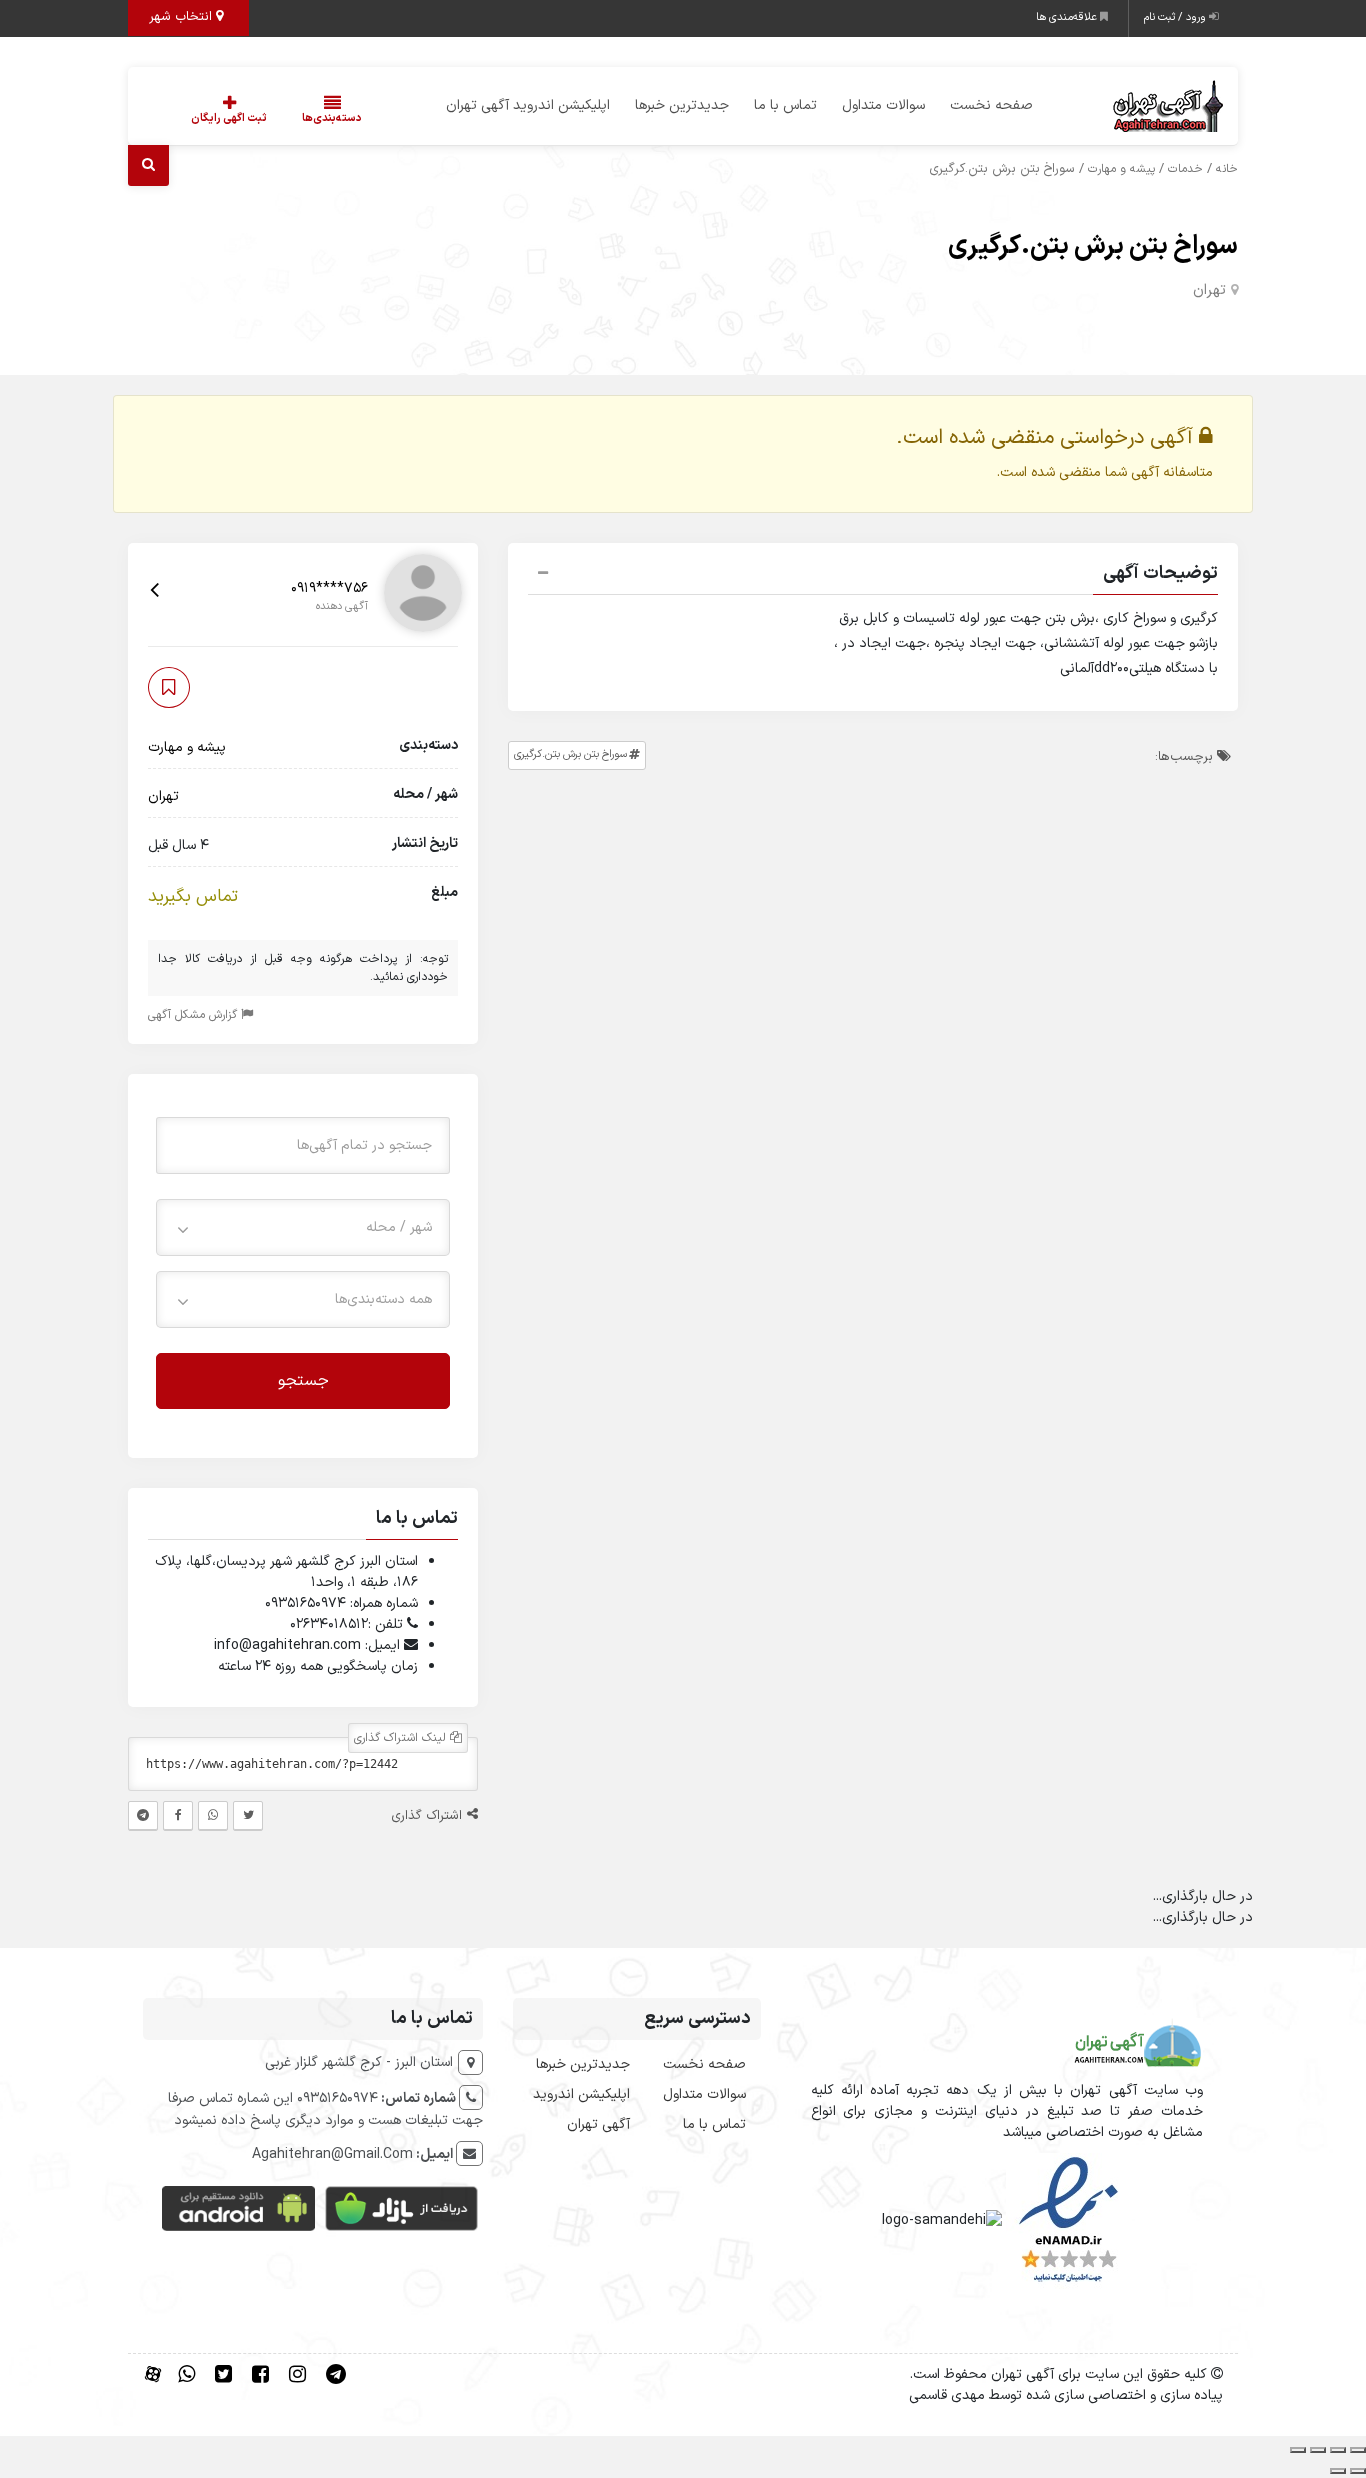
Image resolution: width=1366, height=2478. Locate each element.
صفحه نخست (991, 105)
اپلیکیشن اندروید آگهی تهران (528, 105)
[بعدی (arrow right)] (1338, 2471)
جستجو (303, 1380)
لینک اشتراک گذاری (402, 1738)
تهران (1209, 290)
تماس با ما (785, 105)
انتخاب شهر (182, 17)
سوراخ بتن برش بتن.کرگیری (1093, 246)
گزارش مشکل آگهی (194, 1014)
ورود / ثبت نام (1176, 17)
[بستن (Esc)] (1298, 2450)
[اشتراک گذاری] (1318, 2450)
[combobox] (303, 1226)
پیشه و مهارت (1121, 169)
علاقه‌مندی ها (1068, 17)
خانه (1227, 169)
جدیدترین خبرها (682, 105)
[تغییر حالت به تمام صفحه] (1338, 2450)
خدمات (1185, 169)
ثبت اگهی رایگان (229, 118)
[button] (873, 576)
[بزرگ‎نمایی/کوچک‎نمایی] (1358, 2450)
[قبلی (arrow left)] (1358, 2471)
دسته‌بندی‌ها (332, 118)
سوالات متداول (883, 105)
